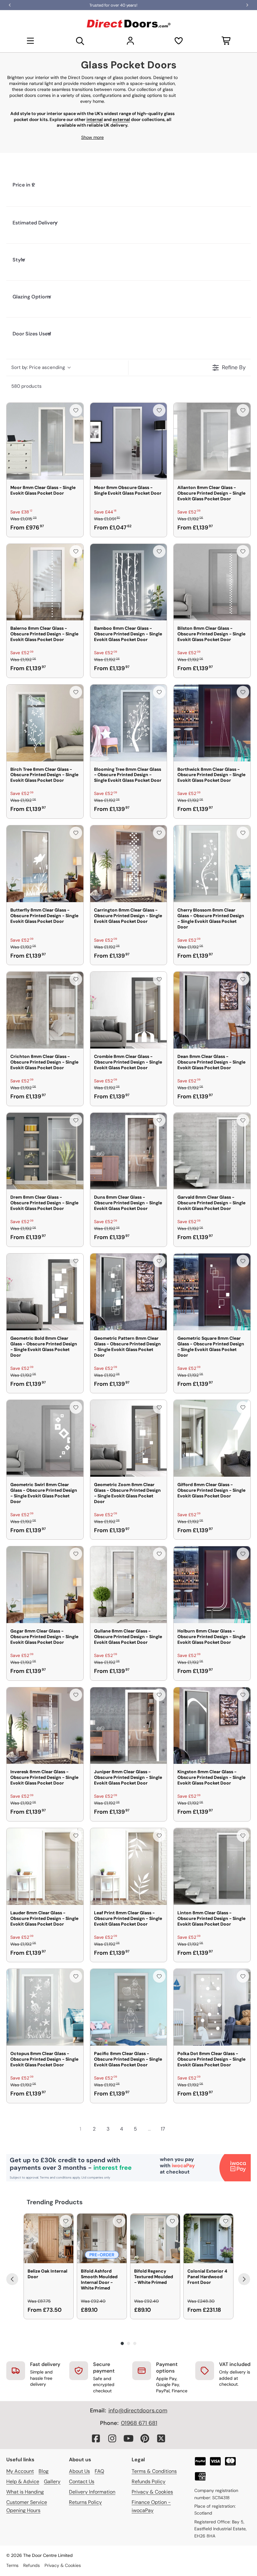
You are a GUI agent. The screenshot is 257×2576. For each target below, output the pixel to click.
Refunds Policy (149, 2481)
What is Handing (25, 2492)
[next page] (177, 2129)
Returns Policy (85, 2502)
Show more (92, 137)
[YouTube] (128, 2438)
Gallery (52, 2481)
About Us (79, 2471)
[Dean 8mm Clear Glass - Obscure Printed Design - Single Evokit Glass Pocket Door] (212, 1010)
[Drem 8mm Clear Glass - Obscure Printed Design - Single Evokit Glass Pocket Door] (45, 1151)
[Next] (244, 2279)
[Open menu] (30, 41)
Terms (12, 2565)
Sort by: (38, 367)
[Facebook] (96, 2438)
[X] (161, 2438)
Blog (44, 2471)
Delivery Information (92, 2492)
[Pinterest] (145, 2438)
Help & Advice (23, 2481)
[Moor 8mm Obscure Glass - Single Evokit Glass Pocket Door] (129, 441)
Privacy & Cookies (152, 2492)
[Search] (80, 41)
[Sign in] (130, 41)
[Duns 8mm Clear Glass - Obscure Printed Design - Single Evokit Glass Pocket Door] (129, 1151)
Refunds (31, 2565)
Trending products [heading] (55, 2202)
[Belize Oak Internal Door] (49, 2238)
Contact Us (82, 2481)
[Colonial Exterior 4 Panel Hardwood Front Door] (208, 2238)
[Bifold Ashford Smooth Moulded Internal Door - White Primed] (102, 2238)
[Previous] (12, 2279)
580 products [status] (26, 386)
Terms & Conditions (154, 2471)
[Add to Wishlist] (76, 410)
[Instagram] (112, 2438)
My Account (20, 2471)
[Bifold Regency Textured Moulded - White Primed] (155, 2238)
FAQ (99, 2471)
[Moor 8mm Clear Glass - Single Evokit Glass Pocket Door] (45, 441)
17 (163, 2129)
